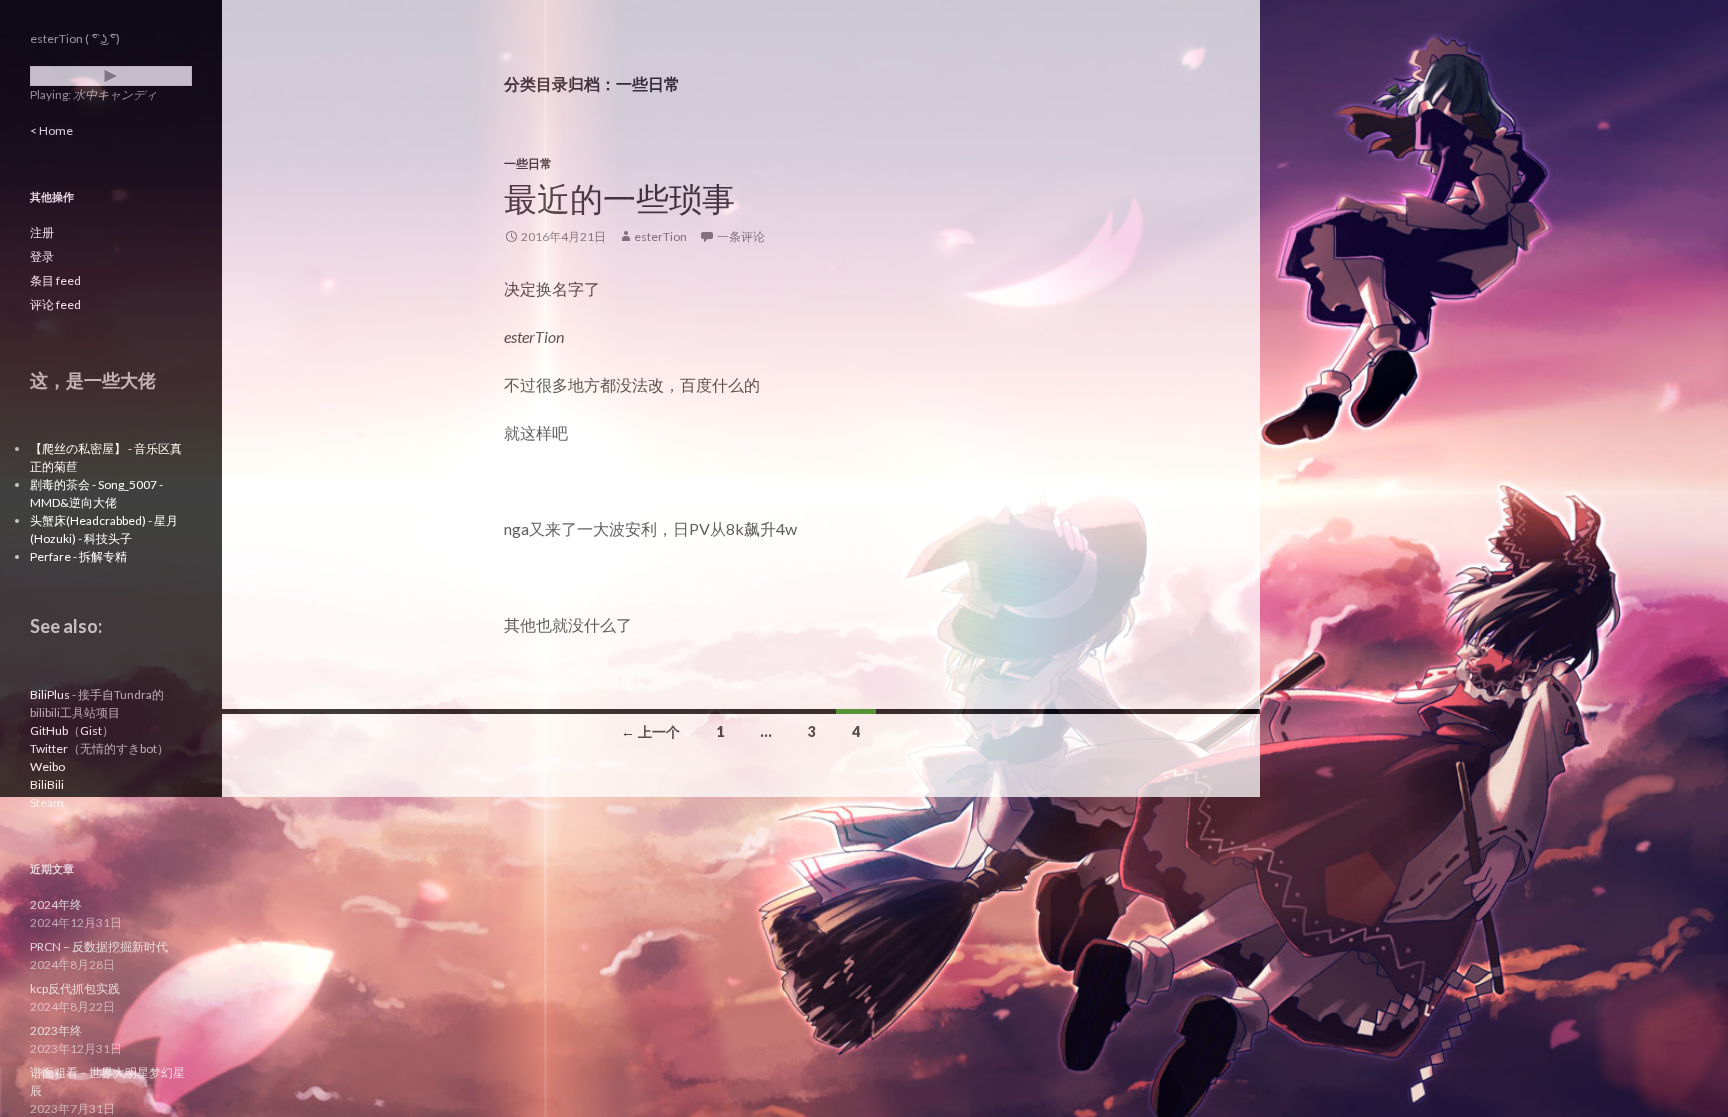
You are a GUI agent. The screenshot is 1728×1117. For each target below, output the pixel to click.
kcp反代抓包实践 (75, 988)
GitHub (49, 730)
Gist (91, 730)
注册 (42, 232)
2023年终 (56, 1030)
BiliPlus (50, 694)
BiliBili (47, 784)
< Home (51, 130)
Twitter (49, 748)
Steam (47, 802)
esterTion (660, 236)
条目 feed (55, 280)
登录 (42, 256)
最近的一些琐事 (619, 198)
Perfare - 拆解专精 (78, 556)
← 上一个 (650, 731)
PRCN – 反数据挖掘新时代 (99, 946)
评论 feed (55, 304)
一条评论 (741, 236)
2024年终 (56, 904)
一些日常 (528, 163)
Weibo (47, 766)
